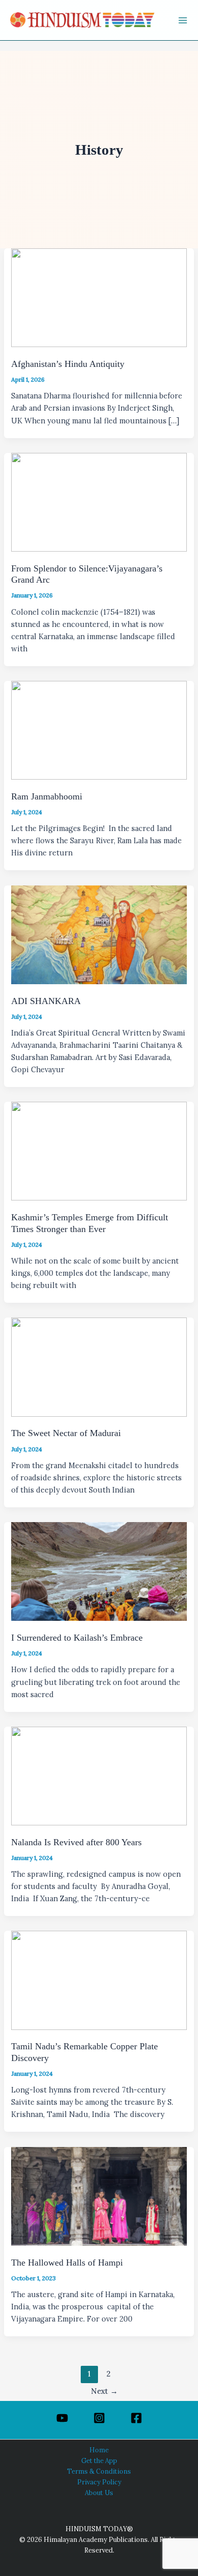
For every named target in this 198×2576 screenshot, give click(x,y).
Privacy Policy (99, 2482)
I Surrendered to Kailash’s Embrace (77, 1638)
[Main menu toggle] (183, 20)
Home (99, 2450)
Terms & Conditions (99, 2471)
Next (104, 2391)
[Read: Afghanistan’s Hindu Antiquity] (99, 297)
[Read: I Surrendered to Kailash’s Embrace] (99, 1571)
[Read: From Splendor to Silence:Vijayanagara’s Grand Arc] (99, 501)
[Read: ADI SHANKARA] (99, 934)
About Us (99, 2493)
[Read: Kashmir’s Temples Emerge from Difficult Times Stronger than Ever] (99, 1150)
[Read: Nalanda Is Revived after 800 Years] (99, 1775)
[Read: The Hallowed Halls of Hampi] (99, 2195)
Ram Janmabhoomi (47, 796)
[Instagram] (99, 2418)
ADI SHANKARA (46, 1001)
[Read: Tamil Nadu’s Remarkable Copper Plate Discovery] (99, 1979)
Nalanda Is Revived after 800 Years (76, 1842)
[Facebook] (136, 2418)
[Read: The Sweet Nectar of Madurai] (99, 1366)
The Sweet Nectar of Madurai (66, 1433)
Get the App (99, 2460)
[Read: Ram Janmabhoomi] (99, 729)
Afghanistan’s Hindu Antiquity (68, 364)
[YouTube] (62, 2418)
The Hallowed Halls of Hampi (67, 2263)
